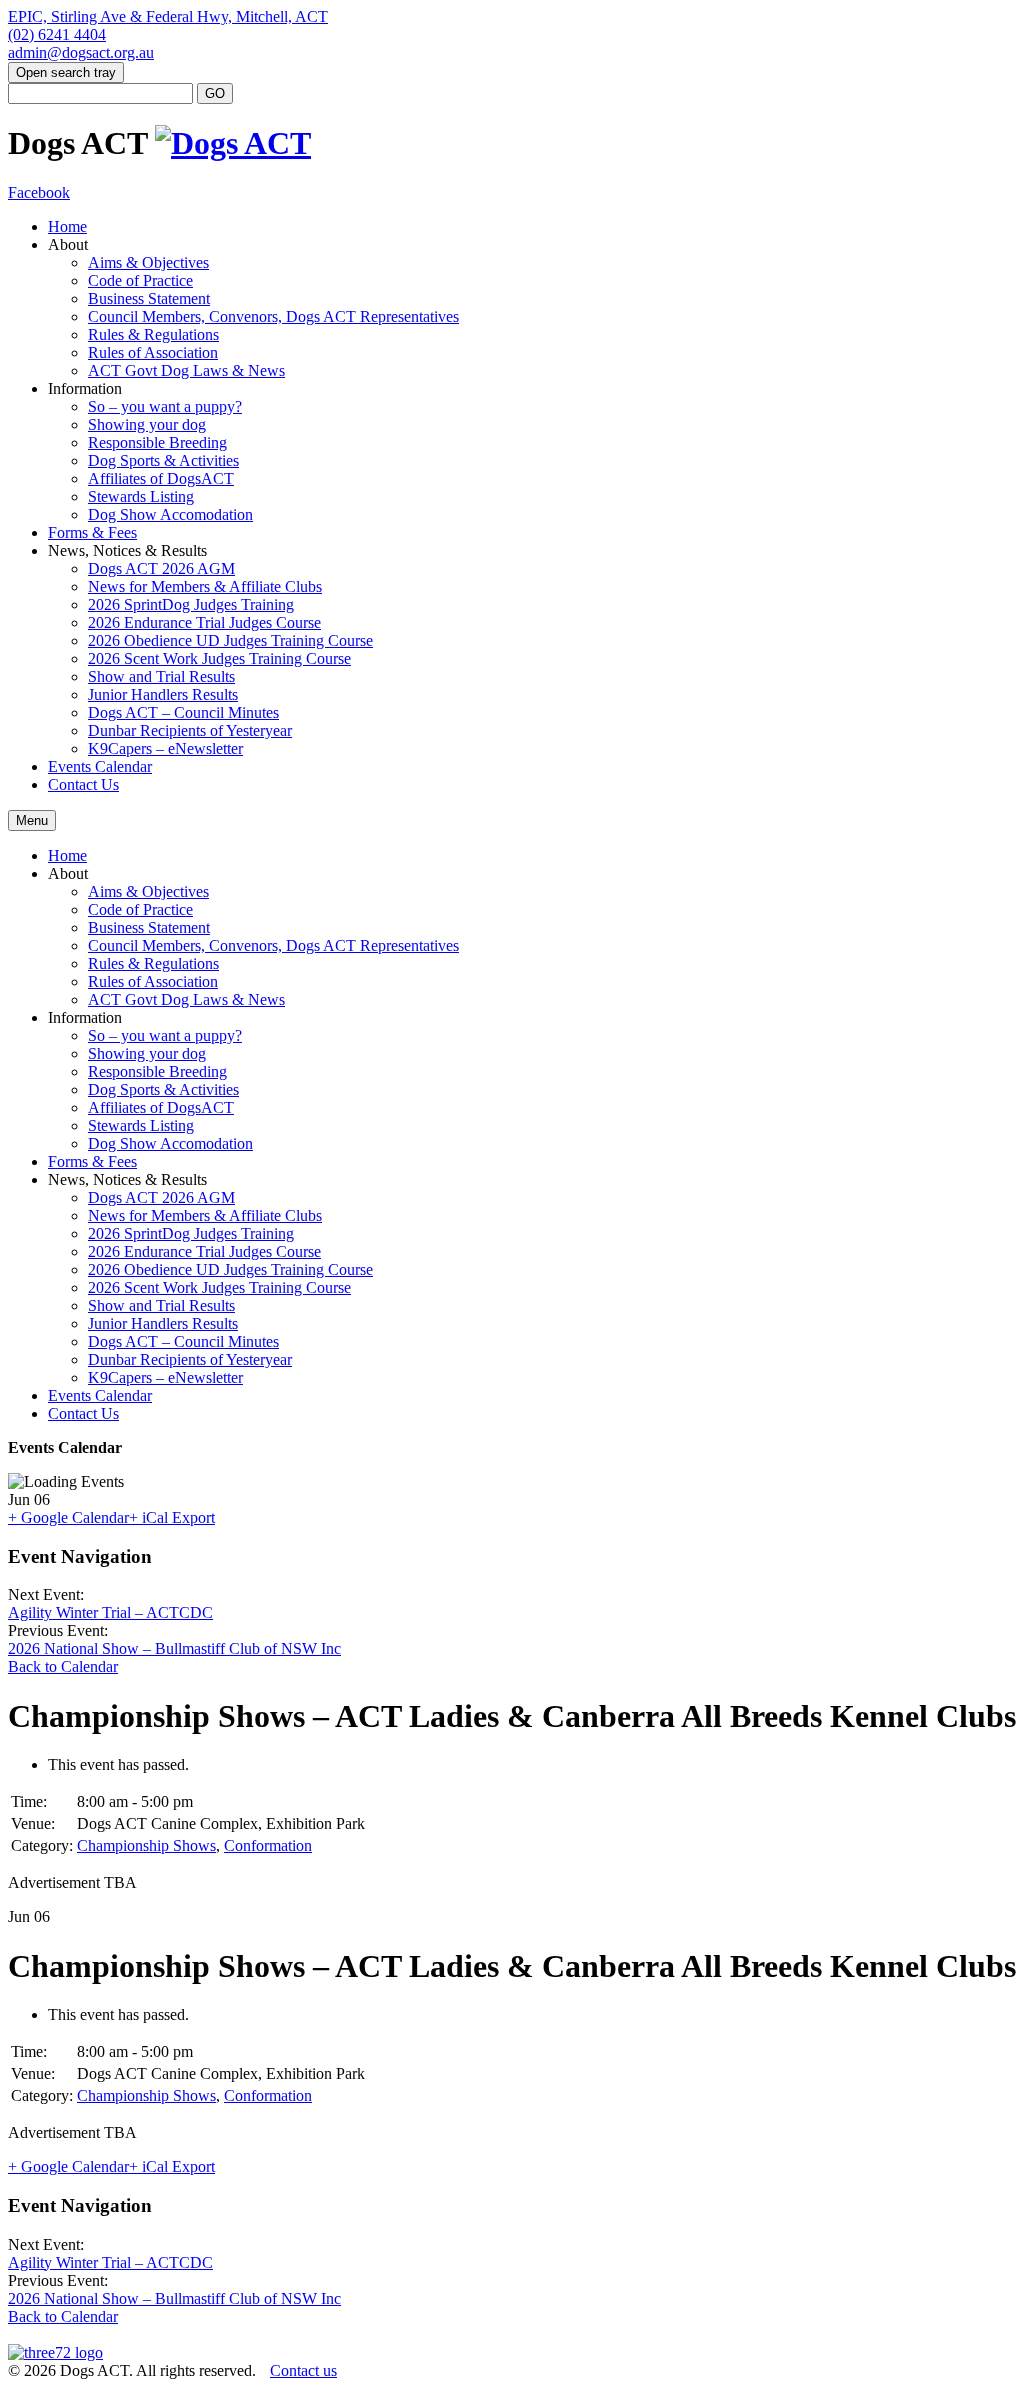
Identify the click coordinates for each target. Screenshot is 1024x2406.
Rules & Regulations (153, 334)
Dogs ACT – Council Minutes (183, 712)
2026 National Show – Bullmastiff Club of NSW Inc (174, 1648)
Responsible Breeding (157, 442)
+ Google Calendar (68, 1517)
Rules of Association (153, 352)
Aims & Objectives (148, 262)
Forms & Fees (92, 532)
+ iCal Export (172, 1517)
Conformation (268, 1845)
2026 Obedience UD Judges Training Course (230, 640)
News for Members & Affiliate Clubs (205, 586)
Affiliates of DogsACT (161, 478)
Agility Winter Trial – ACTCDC (110, 1612)
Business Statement (149, 298)
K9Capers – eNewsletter (165, 748)
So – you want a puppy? (165, 406)
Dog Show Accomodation (170, 514)
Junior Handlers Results (163, 694)
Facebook (39, 192)
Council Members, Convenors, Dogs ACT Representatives (273, 316)
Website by (41, 2389)
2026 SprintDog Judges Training (191, 604)
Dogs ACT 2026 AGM (161, 568)
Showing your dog (147, 424)
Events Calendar (100, 766)
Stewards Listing (141, 496)
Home (67, 226)
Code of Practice (140, 280)
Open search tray (66, 72)
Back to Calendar (63, 1666)
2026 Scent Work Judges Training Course (219, 658)
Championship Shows (146, 1845)
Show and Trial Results (161, 676)
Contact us (303, 2370)
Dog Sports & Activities (163, 460)
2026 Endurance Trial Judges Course (204, 622)
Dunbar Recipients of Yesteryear (190, 730)
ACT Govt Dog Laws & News (186, 370)
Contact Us (83, 784)
